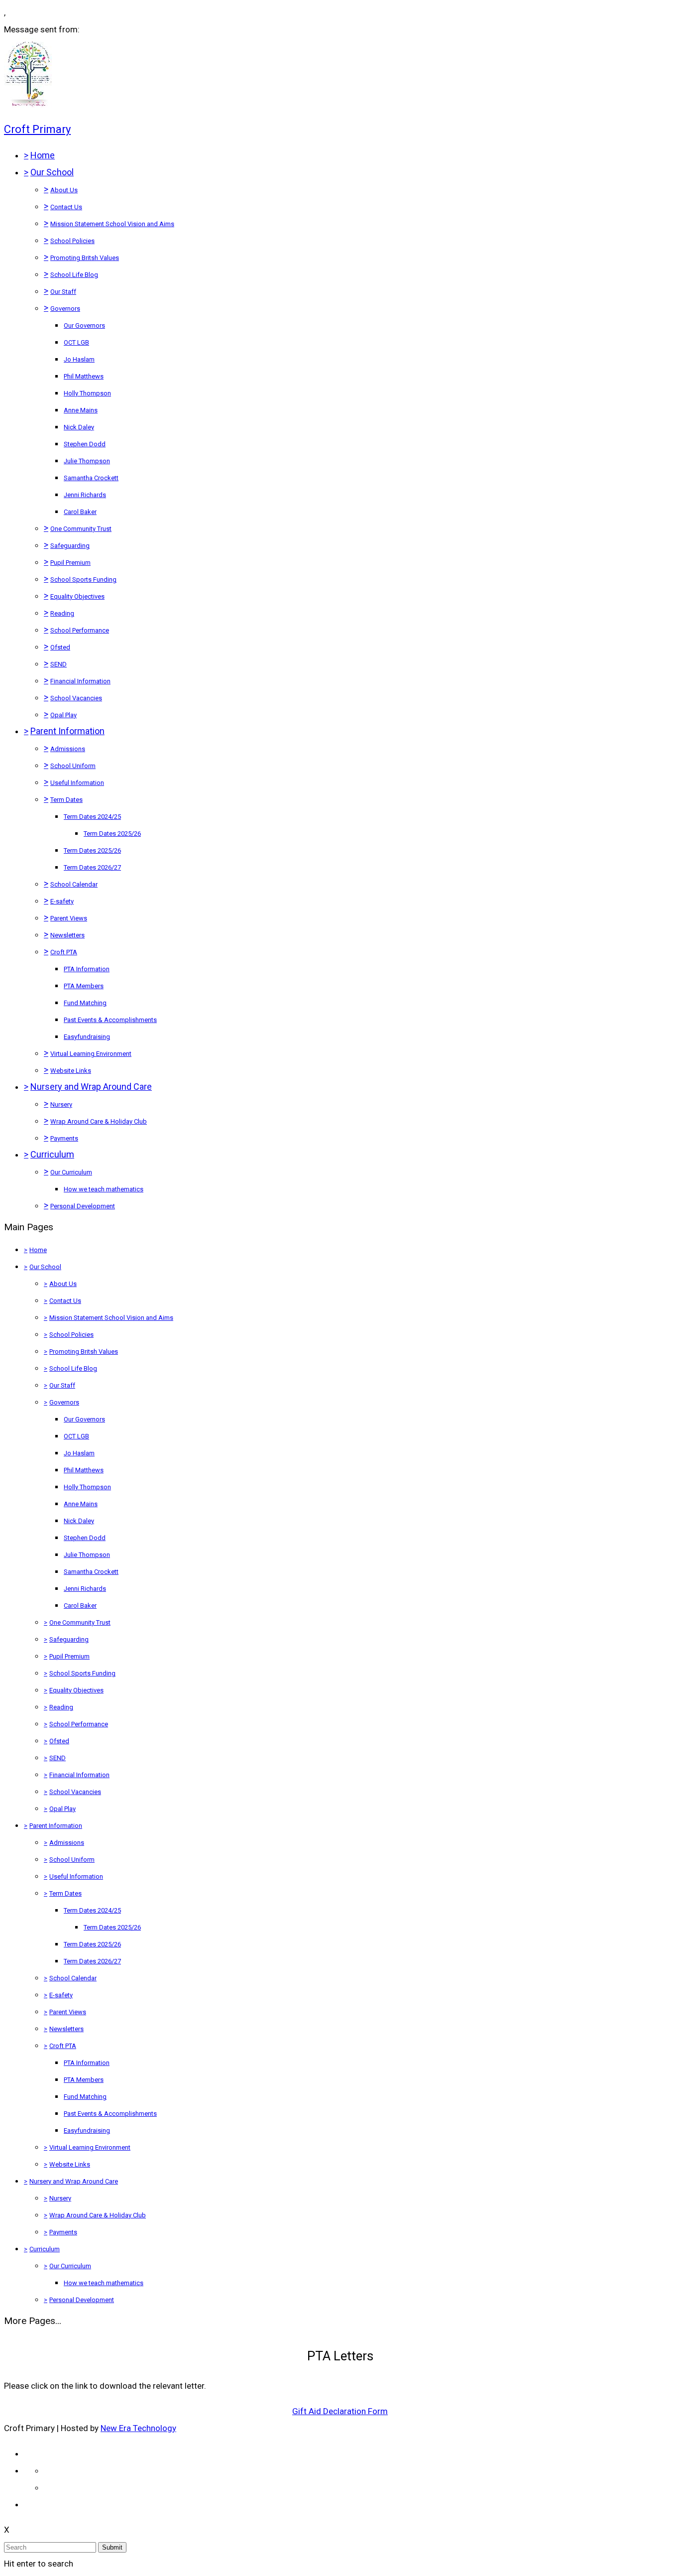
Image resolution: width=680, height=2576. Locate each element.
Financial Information (80, 681)
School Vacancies (76, 698)
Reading (62, 613)
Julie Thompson (87, 461)
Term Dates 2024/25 (92, 817)
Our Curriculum (71, 1172)
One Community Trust (81, 529)
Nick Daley (79, 427)
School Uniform (73, 766)
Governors (65, 309)
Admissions (68, 749)
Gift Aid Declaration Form (340, 2411)
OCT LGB (76, 342)
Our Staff (63, 292)
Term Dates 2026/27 (92, 867)
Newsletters (67, 935)
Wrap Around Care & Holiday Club (99, 1121)
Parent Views (69, 918)
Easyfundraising (87, 1037)
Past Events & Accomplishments (110, 1020)
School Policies (72, 241)
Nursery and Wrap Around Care (91, 1087)
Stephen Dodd (85, 444)
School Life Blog (74, 275)
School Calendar (74, 884)
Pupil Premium (70, 563)
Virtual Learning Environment (91, 1054)
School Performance (80, 630)
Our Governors (84, 325)
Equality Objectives (77, 596)
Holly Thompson (87, 393)
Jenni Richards (85, 495)
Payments (64, 1138)
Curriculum (52, 1154)
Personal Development (83, 1206)
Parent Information (67, 731)
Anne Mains (81, 410)
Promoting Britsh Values (85, 258)
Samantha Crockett (91, 478)
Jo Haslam (79, 359)
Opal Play (63, 715)
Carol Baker (80, 512)
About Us (64, 190)
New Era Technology (138, 2428)
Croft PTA (64, 952)
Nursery (61, 1104)
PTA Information (87, 969)
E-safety (62, 901)
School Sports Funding (83, 580)
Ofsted (60, 647)
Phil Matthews (84, 376)
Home (43, 155)
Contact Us (66, 207)
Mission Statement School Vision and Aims (112, 224)
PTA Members (84, 986)
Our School (52, 172)
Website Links (71, 1071)
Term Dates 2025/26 (112, 834)
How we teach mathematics (104, 1189)
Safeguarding (70, 546)
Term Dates (66, 800)
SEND (58, 664)
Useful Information (77, 783)
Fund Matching (85, 1003)
